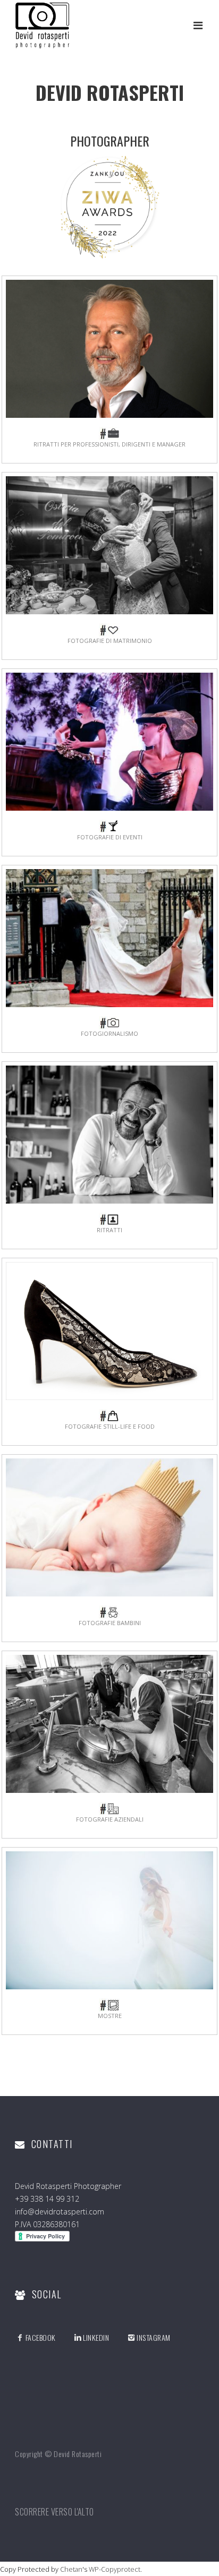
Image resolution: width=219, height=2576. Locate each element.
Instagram (153, 2337)
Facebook (41, 2337)
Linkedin (96, 2337)
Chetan (71, 2569)
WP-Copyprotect (115, 2569)
